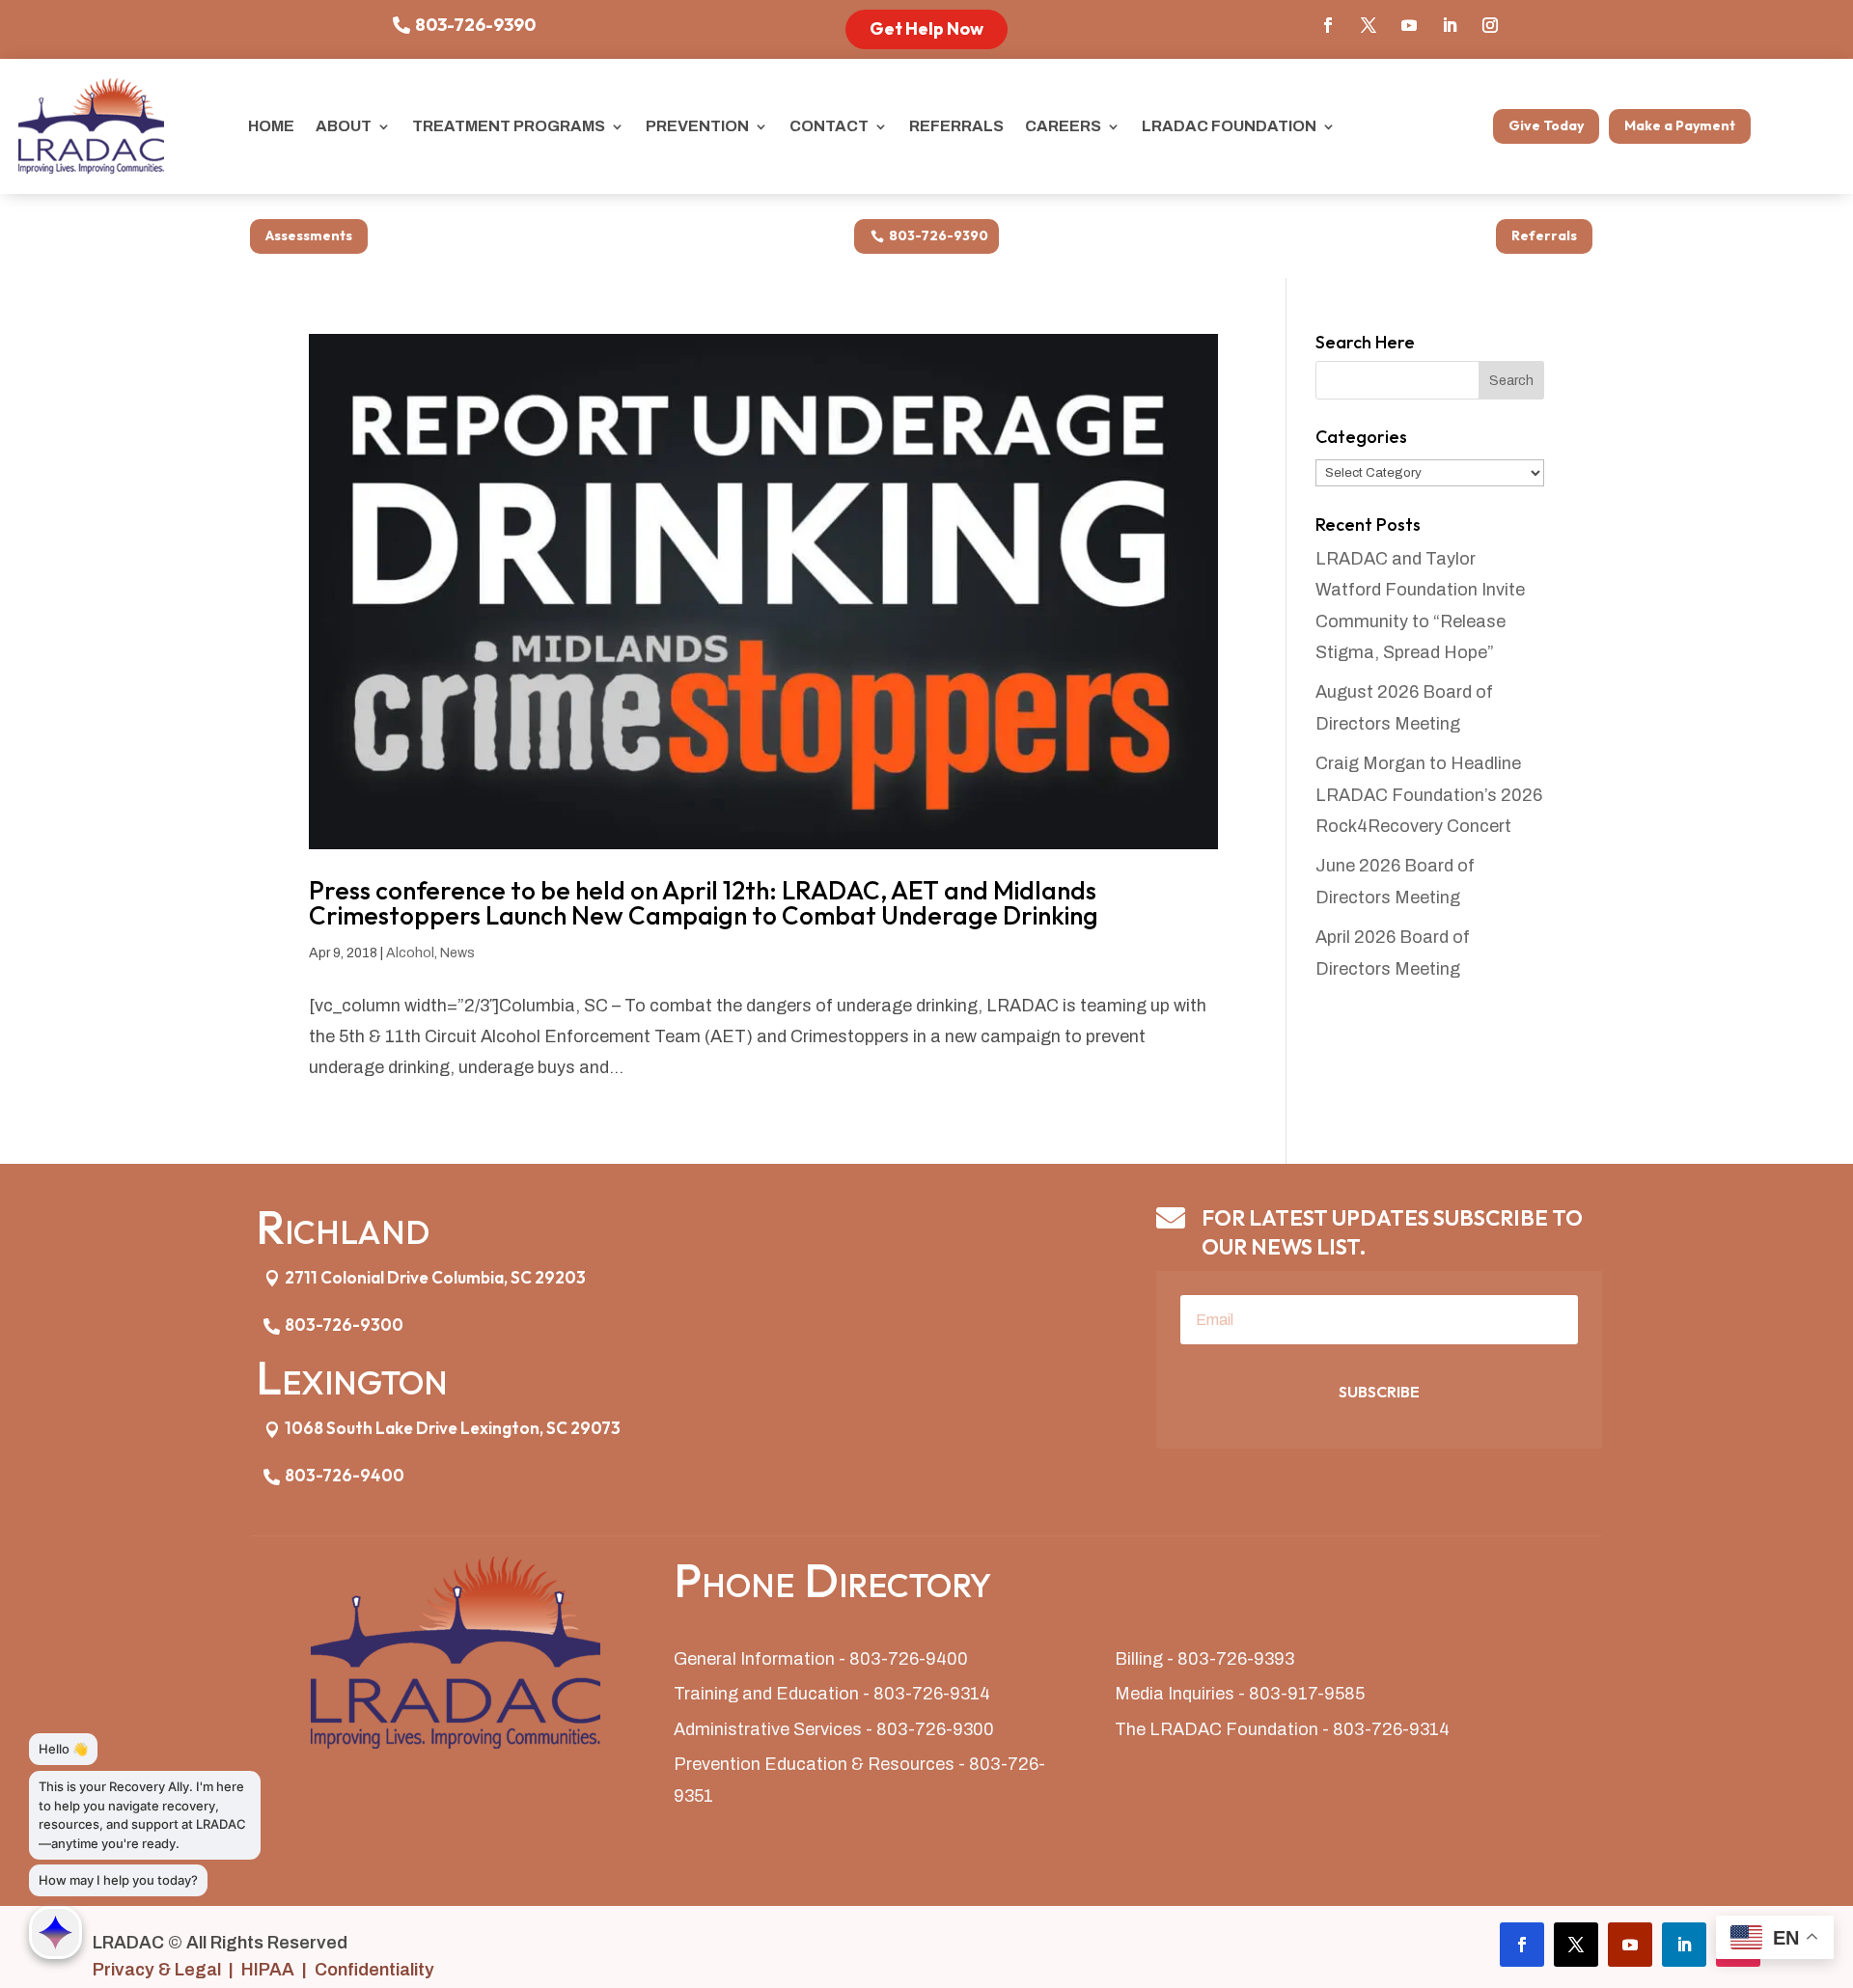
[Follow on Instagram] (1490, 25)
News (457, 953)
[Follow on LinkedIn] (1450, 25)
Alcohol (410, 953)
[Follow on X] (1369, 25)
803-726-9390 (475, 25)
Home (271, 126)
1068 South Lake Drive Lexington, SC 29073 (453, 1428)
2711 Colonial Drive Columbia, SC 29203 (435, 1277)
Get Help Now (926, 28)
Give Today (1546, 125)
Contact (829, 126)
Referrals (956, 126)
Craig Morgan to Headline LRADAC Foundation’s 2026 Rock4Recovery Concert (1429, 795)
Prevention (697, 126)
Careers (1063, 126)
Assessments (309, 235)
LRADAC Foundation (1229, 126)
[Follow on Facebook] (1328, 25)
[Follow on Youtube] (1409, 25)
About (344, 126)
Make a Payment (1680, 125)
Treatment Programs (509, 126)
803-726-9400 (345, 1475)
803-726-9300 (344, 1325)
